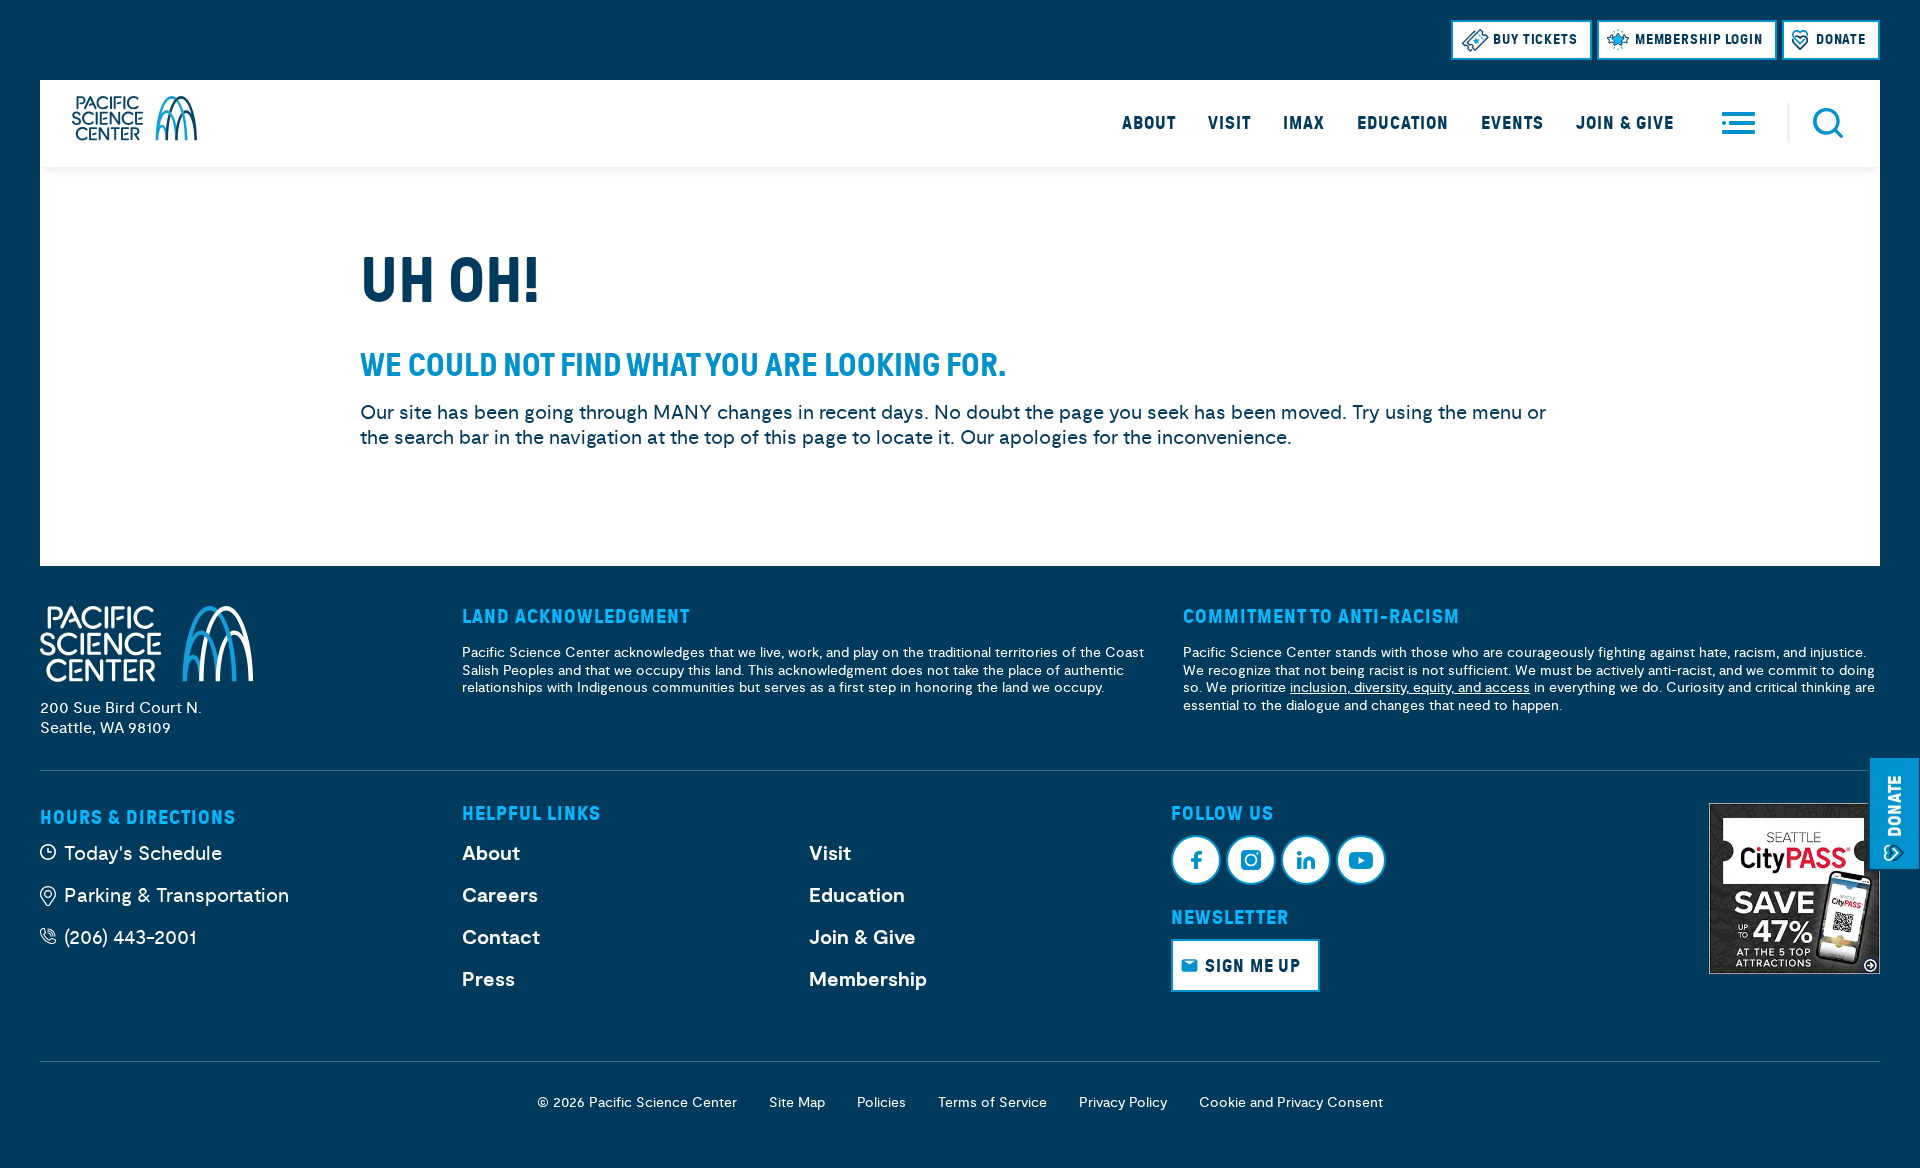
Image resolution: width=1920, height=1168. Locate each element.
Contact (501, 938)
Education (1403, 123)
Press (488, 980)
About (1149, 123)
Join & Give (1625, 123)
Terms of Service (992, 1102)
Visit (1229, 123)
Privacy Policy (1123, 1102)
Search (1828, 123)
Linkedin (1306, 860)
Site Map (797, 1102)
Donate (1841, 39)
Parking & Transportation (176, 895)
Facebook (1196, 860)
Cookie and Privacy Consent (1291, 1102)
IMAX (1304, 123)
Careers (500, 896)
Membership (868, 980)
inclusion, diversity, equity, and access (1410, 687)
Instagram (1251, 860)
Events (1512, 123)
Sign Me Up (1253, 966)
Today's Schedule (143, 853)
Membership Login (1699, 39)
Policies (881, 1102)
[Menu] (1738, 123)
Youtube (1361, 860)
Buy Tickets (1535, 39)
